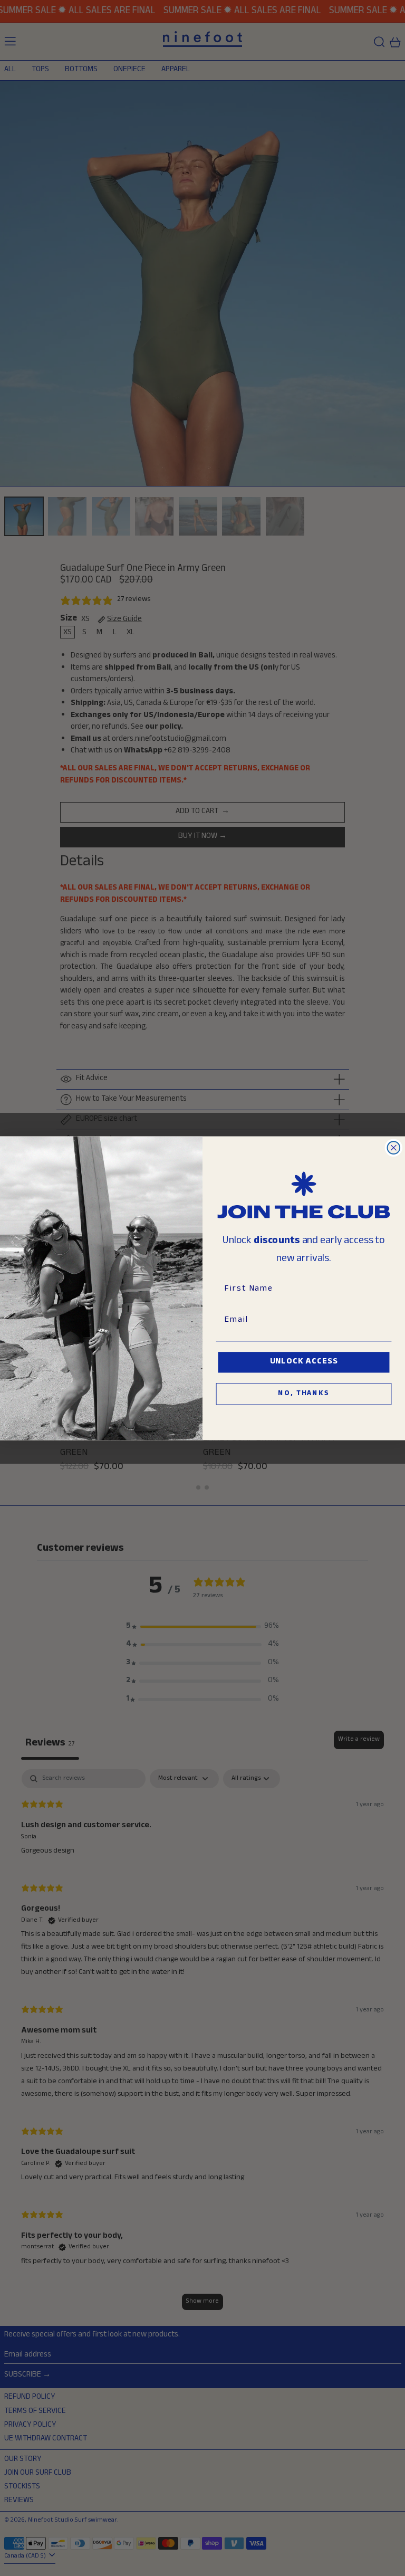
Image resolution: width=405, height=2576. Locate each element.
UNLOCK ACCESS (304, 1362)
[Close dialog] (394, 1148)
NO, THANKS (303, 1394)
